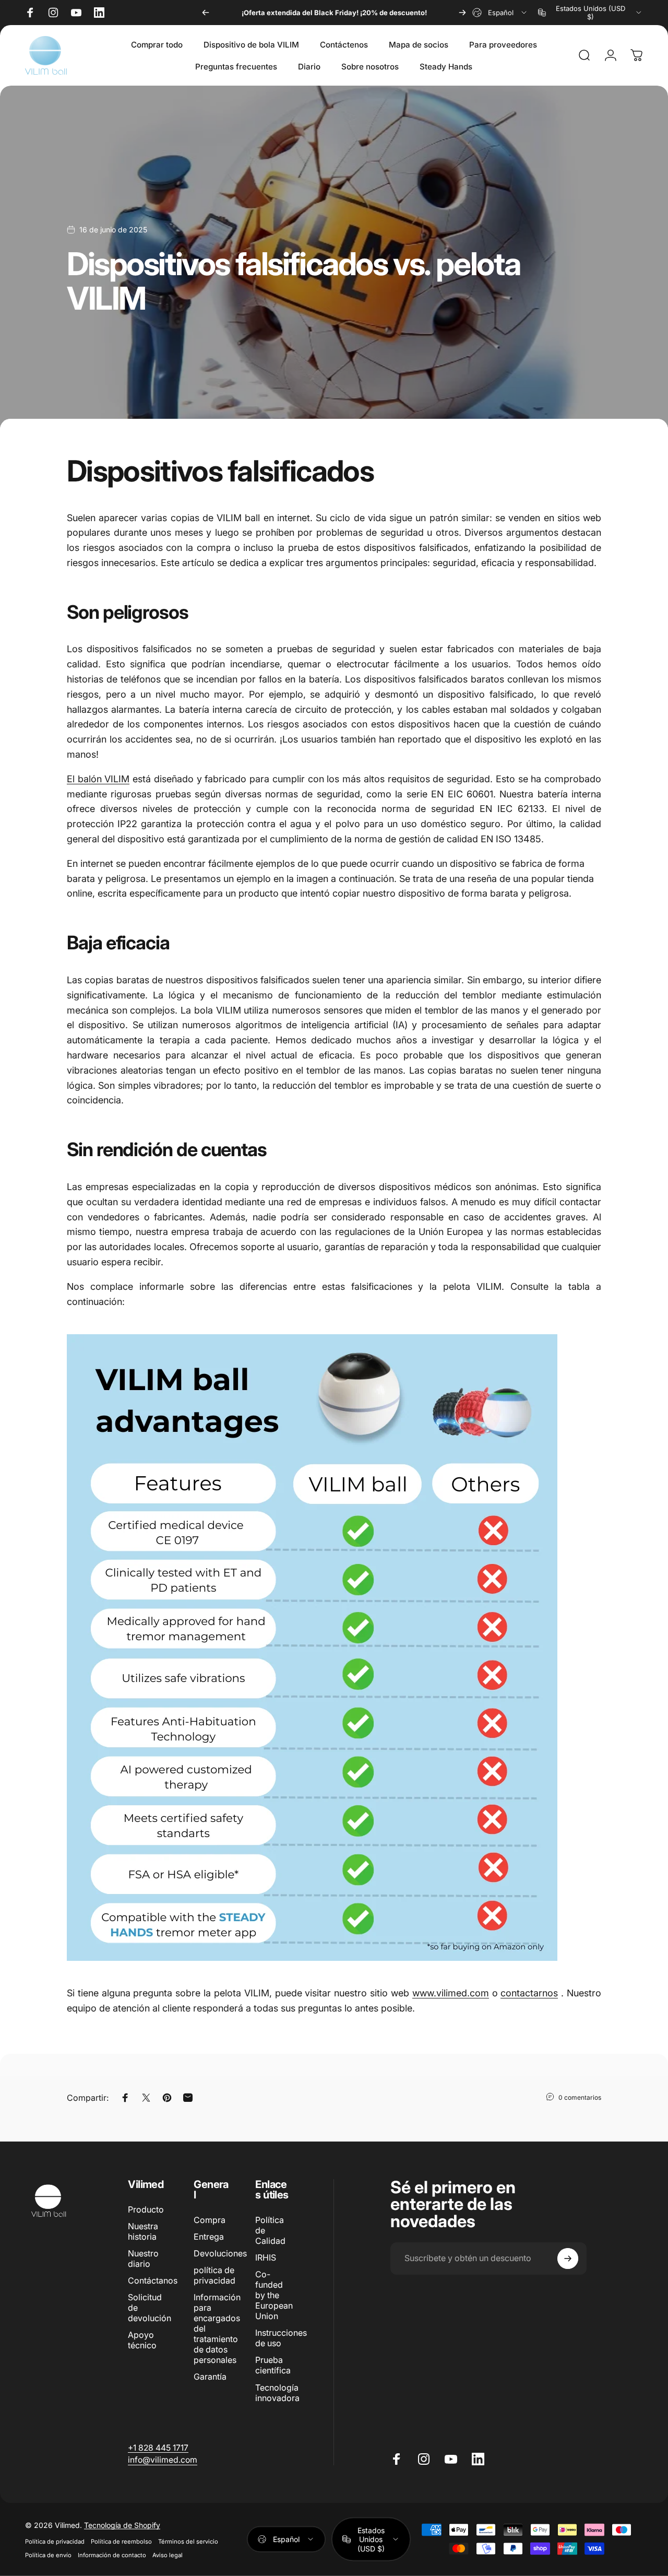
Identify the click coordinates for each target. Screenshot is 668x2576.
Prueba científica (273, 2365)
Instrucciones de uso (281, 2338)
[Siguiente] (462, 13)
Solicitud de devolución (150, 2308)
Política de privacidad (55, 2541)
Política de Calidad (270, 2230)
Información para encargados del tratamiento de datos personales (217, 2328)
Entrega (209, 2237)
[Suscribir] (568, 2259)
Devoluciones (220, 2253)
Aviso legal (168, 2555)
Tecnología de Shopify (122, 2525)
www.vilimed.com (451, 1993)
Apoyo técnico (142, 2340)
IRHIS (266, 2257)
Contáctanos (153, 2280)
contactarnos (529, 1993)
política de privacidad (214, 2275)
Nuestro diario (143, 2259)
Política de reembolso (121, 2541)
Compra (210, 2220)
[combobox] (500, 13)
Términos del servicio (188, 2541)
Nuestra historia (143, 2231)
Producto (146, 2209)
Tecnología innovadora (277, 2393)
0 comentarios (580, 2097)
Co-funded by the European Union (274, 2295)
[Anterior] (206, 13)
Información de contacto (112, 2555)
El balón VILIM (98, 779)
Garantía (210, 2377)
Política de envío (48, 2555)
